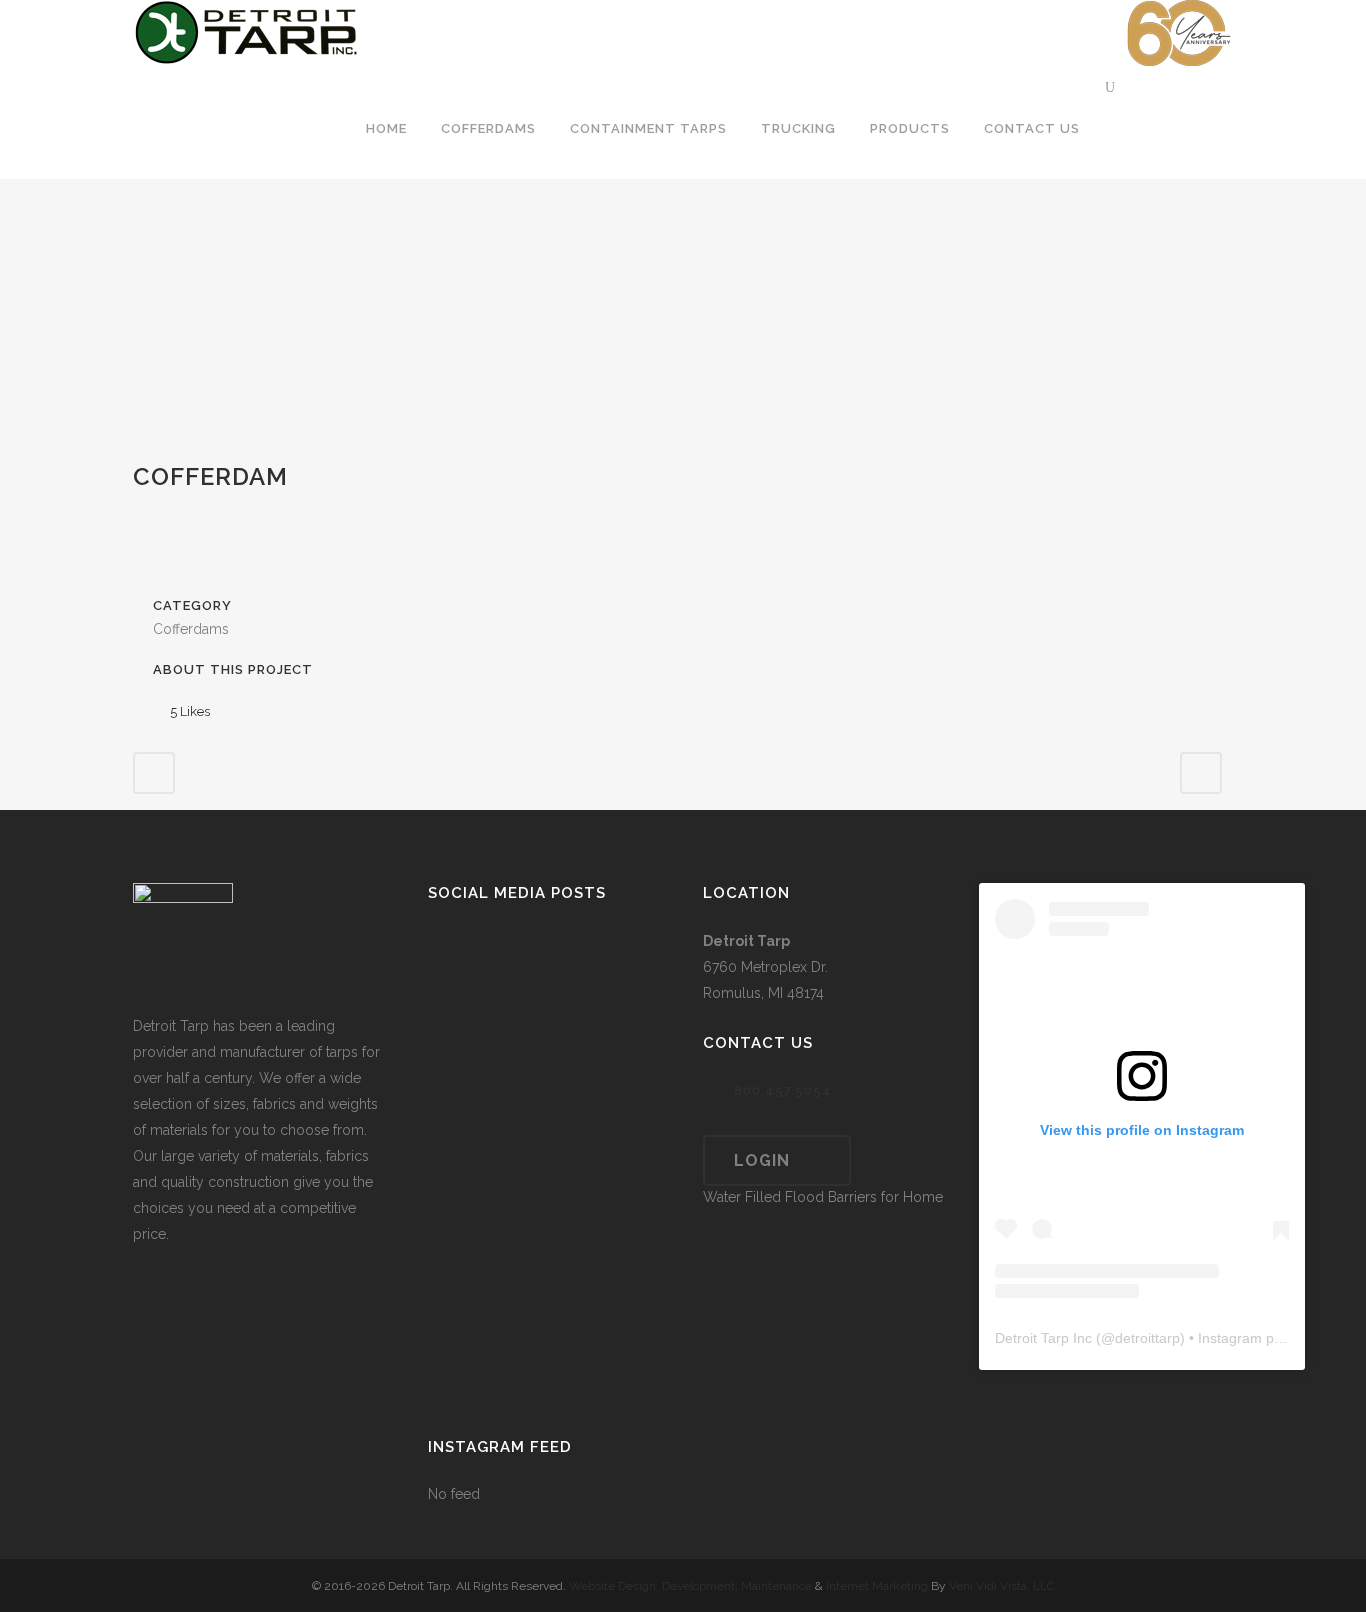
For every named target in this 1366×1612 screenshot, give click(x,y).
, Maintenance (773, 1586)
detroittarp (1147, 1338)
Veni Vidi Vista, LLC (1002, 1586)
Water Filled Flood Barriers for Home (823, 1197)
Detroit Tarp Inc (1043, 1338)
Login (762, 1160)
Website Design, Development (652, 1586)
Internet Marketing (875, 1586)
